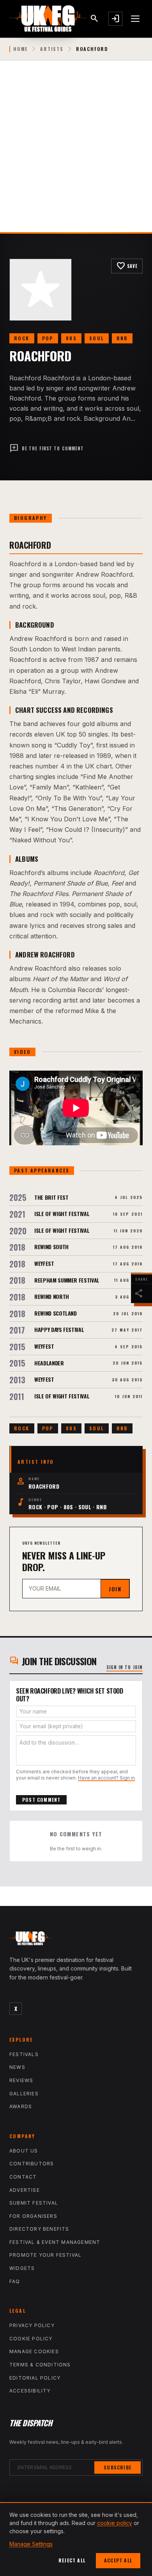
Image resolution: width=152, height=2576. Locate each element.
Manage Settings (31, 2544)
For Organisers (33, 2216)
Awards (21, 2106)
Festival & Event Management (55, 2242)
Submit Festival (34, 2203)
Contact (23, 2177)
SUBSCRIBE (118, 2467)
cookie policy (115, 2523)
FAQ (15, 2281)
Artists (52, 49)
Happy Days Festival (59, 1329)
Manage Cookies (34, 2351)
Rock (22, 338)
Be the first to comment (47, 448)
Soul (97, 338)
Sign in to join (125, 1667)
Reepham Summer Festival (67, 1280)
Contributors (32, 2164)
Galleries (24, 2094)
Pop (48, 338)
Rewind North (52, 1296)
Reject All (72, 2560)
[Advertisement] (76, 152)
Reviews (21, 2080)
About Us (24, 2151)
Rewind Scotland (56, 1313)
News (17, 2067)
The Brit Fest (51, 1197)
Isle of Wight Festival (62, 1214)
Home (20, 49)
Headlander (49, 1363)
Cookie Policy (31, 2339)
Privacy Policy (32, 2325)
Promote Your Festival (45, 2255)
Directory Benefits (39, 2229)
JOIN (115, 1589)
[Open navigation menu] (136, 19)
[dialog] (76, 2539)
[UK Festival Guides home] (76, 1940)
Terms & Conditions (40, 2365)
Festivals (24, 2054)
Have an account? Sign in (106, 1778)
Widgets (22, 2268)
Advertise (25, 2190)
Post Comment (41, 1800)
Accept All (118, 2560)
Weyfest (44, 1263)
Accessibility (30, 2391)
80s (71, 338)
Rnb (122, 338)
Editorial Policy (35, 2378)
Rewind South (51, 1247)
